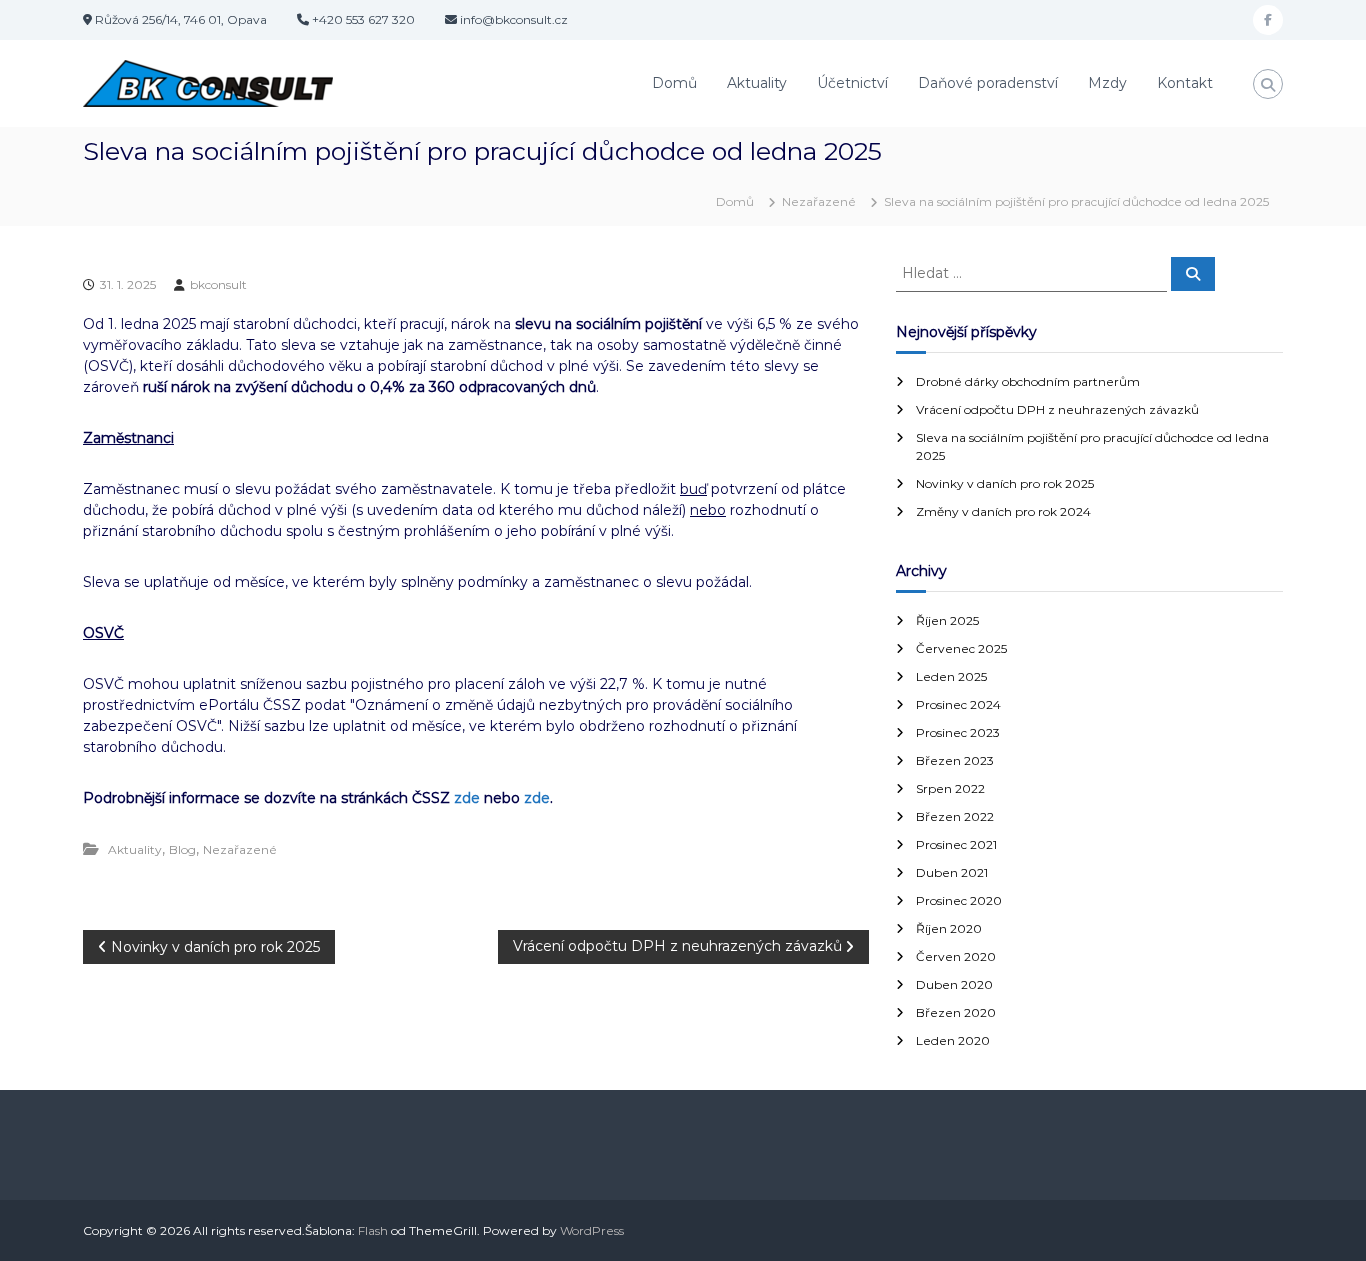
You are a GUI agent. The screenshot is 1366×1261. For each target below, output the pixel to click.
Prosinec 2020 (959, 900)
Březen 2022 (955, 816)
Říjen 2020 (949, 928)
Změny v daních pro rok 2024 (1003, 511)
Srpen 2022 (950, 788)
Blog (182, 849)
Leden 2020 (953, 1040)
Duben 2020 (954, 984)
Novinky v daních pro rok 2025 (1005, 483)
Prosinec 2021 (956, 844)
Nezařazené (819, 201)
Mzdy (1107, 83)
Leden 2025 (951, 676)
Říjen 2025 (947, 620)
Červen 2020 (956, 956)
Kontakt (1185, 83)
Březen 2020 (956, 1012)
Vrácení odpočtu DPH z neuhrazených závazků (1057, 409)
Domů (674, 83)
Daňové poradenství (988, 83)
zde (467, 798)
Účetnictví (852, 83)
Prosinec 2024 (958, 704)
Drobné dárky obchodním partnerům (1028, 381)
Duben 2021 (952, 872)
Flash (373, 1230)
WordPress (592, 1230)
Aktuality (757, 83)
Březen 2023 (955, 760)
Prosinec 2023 (958, 732)
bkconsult (218, 284)
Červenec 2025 (961, 648)
